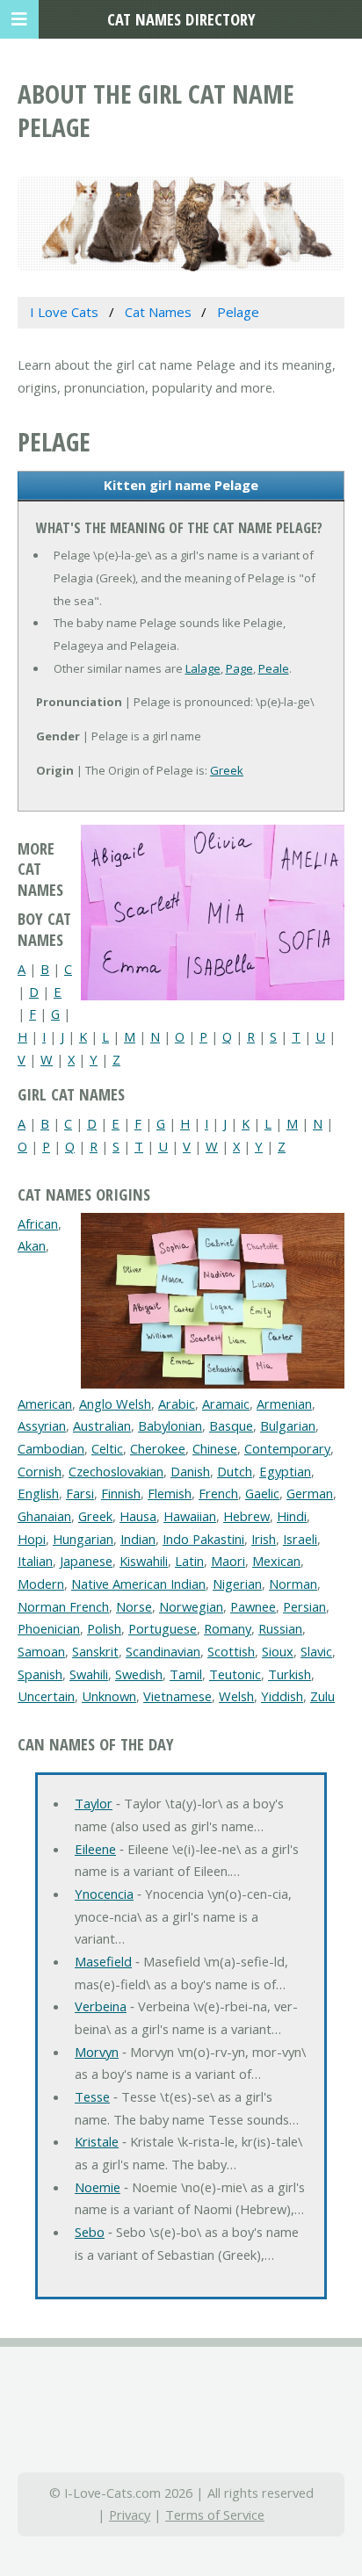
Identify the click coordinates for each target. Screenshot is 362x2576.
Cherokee (158, 1448)
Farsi (80, 1493)
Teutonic (235, 1674)
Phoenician (49, 1628)
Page (239, 668)
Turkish (290, 1674)
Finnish (121, 1493)
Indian (138, 1539)
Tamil (186, 1674)
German (310, 1493)
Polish (104, 1628)
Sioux (278, 1651)
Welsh (236, 1696)
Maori (228, 1561)
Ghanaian (44, 1516)
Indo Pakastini (203, 1539)
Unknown (109, 1696)
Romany (228, 1628)
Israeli (300, 1539)
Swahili (89, 1674)
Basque (231, 1425)
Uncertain (46, 1696)
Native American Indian (138, 1584)
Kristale (97, 2141)
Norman (293, 1584)
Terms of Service (215, 2515)
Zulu (322, 1696)
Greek (227, 770)
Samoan (41, 1651)
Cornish (40, 1471)
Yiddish (282, 1696)
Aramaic (226, 1403)
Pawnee (253, 1606)
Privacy (130, 2515)
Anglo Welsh (115, 1403)
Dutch (235, 1471)
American (45, 1403)
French (218, 1493)
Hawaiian (190, 1516)
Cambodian (51, 1448)
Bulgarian (288, 1425)
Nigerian (237, 1584)
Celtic (107, 1448)
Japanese (86, 1561)
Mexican (276, 1561)
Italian (35, 1561)
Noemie (98, 2187)
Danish (190, 1471)
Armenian (284, 1403)
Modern (41, 1584)
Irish (264, 1539)
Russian (280, 1628)
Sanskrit (95, 1651)
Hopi (32, 1539)
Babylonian (170, 1425)
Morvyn (97, 2052)
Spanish (40, 1674)
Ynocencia (104, 1894)
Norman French (63, 1606)
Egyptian (285, 1471)
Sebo (90, 2232)
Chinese (215, 1448)
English (38, 1493)
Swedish (139, 1674)
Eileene (95, 1849)
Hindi (292, 1516)
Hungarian (83, 1539)
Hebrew (246, 1516)
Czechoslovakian (116, 1471)
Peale (274, 668)
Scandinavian (163, 1651)
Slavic (316, 1651)
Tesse (92, 2096)
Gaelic (262, 1493)
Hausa (138, 1516)
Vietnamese (177, 1696)
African (38, 1223)
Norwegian (191, 1606)
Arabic (177, 1403)
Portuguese (163, 1628)
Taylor (94, 1803)
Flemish (170, 1493)
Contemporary (287, 1448)
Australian (102, 1425)
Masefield (103, 1961)
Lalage (203, 668)
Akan (32, 1245)
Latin (189, 1561)
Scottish (231, 1651)
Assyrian (42, 1425)
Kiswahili (144, 1561)
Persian (304, 1606)
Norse (134, 1606)
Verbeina (101, 2006)
